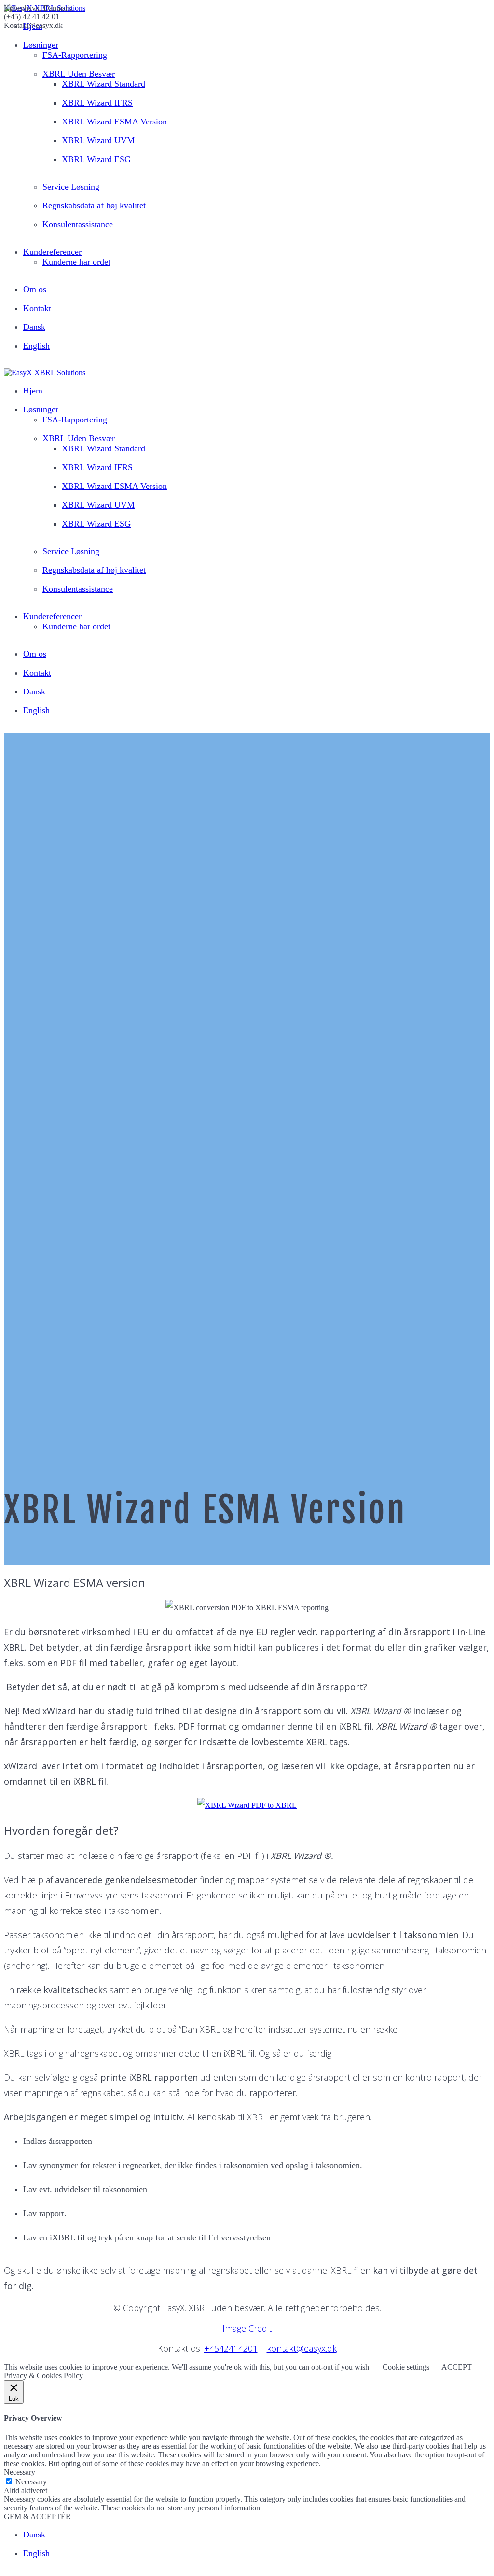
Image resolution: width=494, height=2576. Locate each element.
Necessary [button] (20, 2472)
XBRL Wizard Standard (103, 84)
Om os (35, 289)
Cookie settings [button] (406, 2367)
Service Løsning (71, 187)
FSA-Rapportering (75, 55)
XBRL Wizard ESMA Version (114, 122)
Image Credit (247, 2328)
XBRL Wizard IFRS (97, 103)
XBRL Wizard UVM (98, 140)
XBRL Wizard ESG (96, 159)
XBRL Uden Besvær (79, 74)
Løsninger (41, 45)
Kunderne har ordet (76, 262)
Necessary (31, 2482)
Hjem (33, 391)
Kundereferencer (52, 252)
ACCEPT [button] (457, 2367)
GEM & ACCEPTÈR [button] (37, 2516)
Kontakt (37, 308)
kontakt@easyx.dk (302, 2348)
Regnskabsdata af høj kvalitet (94, 205)
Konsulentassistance (78, 224)
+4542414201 (231, 2348)
